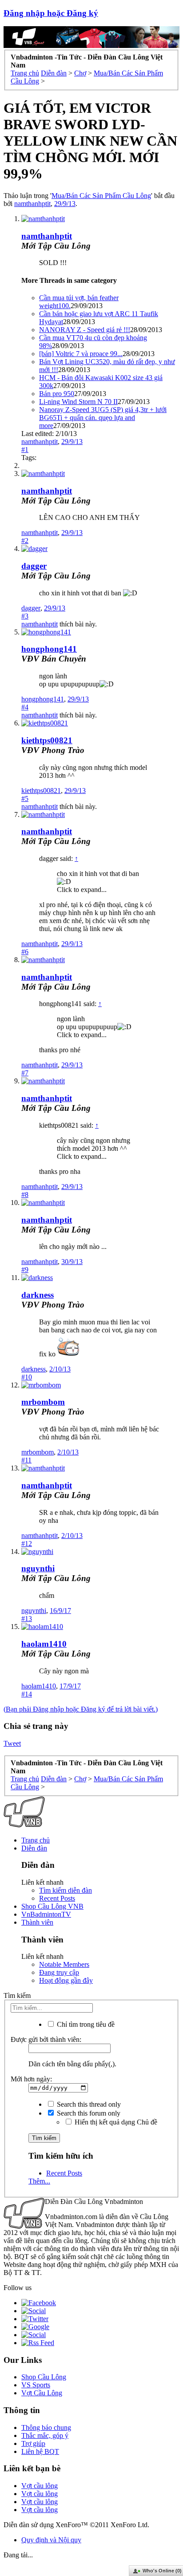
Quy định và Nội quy (51, 2540)
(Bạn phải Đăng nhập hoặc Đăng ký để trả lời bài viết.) (81, 1709)
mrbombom (43, 1402)
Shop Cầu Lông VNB (52, 1906)
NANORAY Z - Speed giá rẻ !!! (85, 330)
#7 (25, 1073)
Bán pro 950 (57, 394)
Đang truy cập (59, 1972)
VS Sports (36, 2385)
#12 (27, 1544)
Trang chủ (36, 1840)
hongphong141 (49, 649)
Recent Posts (57, 1898)
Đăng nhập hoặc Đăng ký (51, 13)
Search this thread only (88, 2104)
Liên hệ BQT (40, 2451)
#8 (25, 1195)
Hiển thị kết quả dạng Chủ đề (115, 2122)
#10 (27, 1377)
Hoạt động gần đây (66, 1980)
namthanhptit (32, 204)
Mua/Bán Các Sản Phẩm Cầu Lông (101, 196)
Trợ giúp (33, 2443)
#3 (25, 616)
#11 (26, 1460)
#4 (25, 707)
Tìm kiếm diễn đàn (66, 1890)
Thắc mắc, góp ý (45, 2435)
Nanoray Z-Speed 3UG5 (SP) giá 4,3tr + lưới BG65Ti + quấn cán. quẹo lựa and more (103, 418)
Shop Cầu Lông (44, 2377)
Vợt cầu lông (40, 2486)
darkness (38, 1295)
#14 (27, 1694)
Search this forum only (88, 2113)
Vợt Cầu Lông (42, 2393)
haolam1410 (44, 1644)
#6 (25, 952)
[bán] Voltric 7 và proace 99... (81, 354)
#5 (25, 799)
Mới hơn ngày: (31, 2079)
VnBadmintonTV (46, 1914)
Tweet (12, 1743)
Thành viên (37, 1922)
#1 (25, 450)
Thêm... (39, 2181)
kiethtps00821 (47, 740)
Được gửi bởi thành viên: (46, 2039)
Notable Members (64, 1964)
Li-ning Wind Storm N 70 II (78, 402)
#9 (25, 1270)
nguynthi (38, 1568)
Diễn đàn (34, 1848)
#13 (27, 1619)
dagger (34, 566)
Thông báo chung (46, 2427)
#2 (25, 541)
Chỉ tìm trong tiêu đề (85, 2024)
